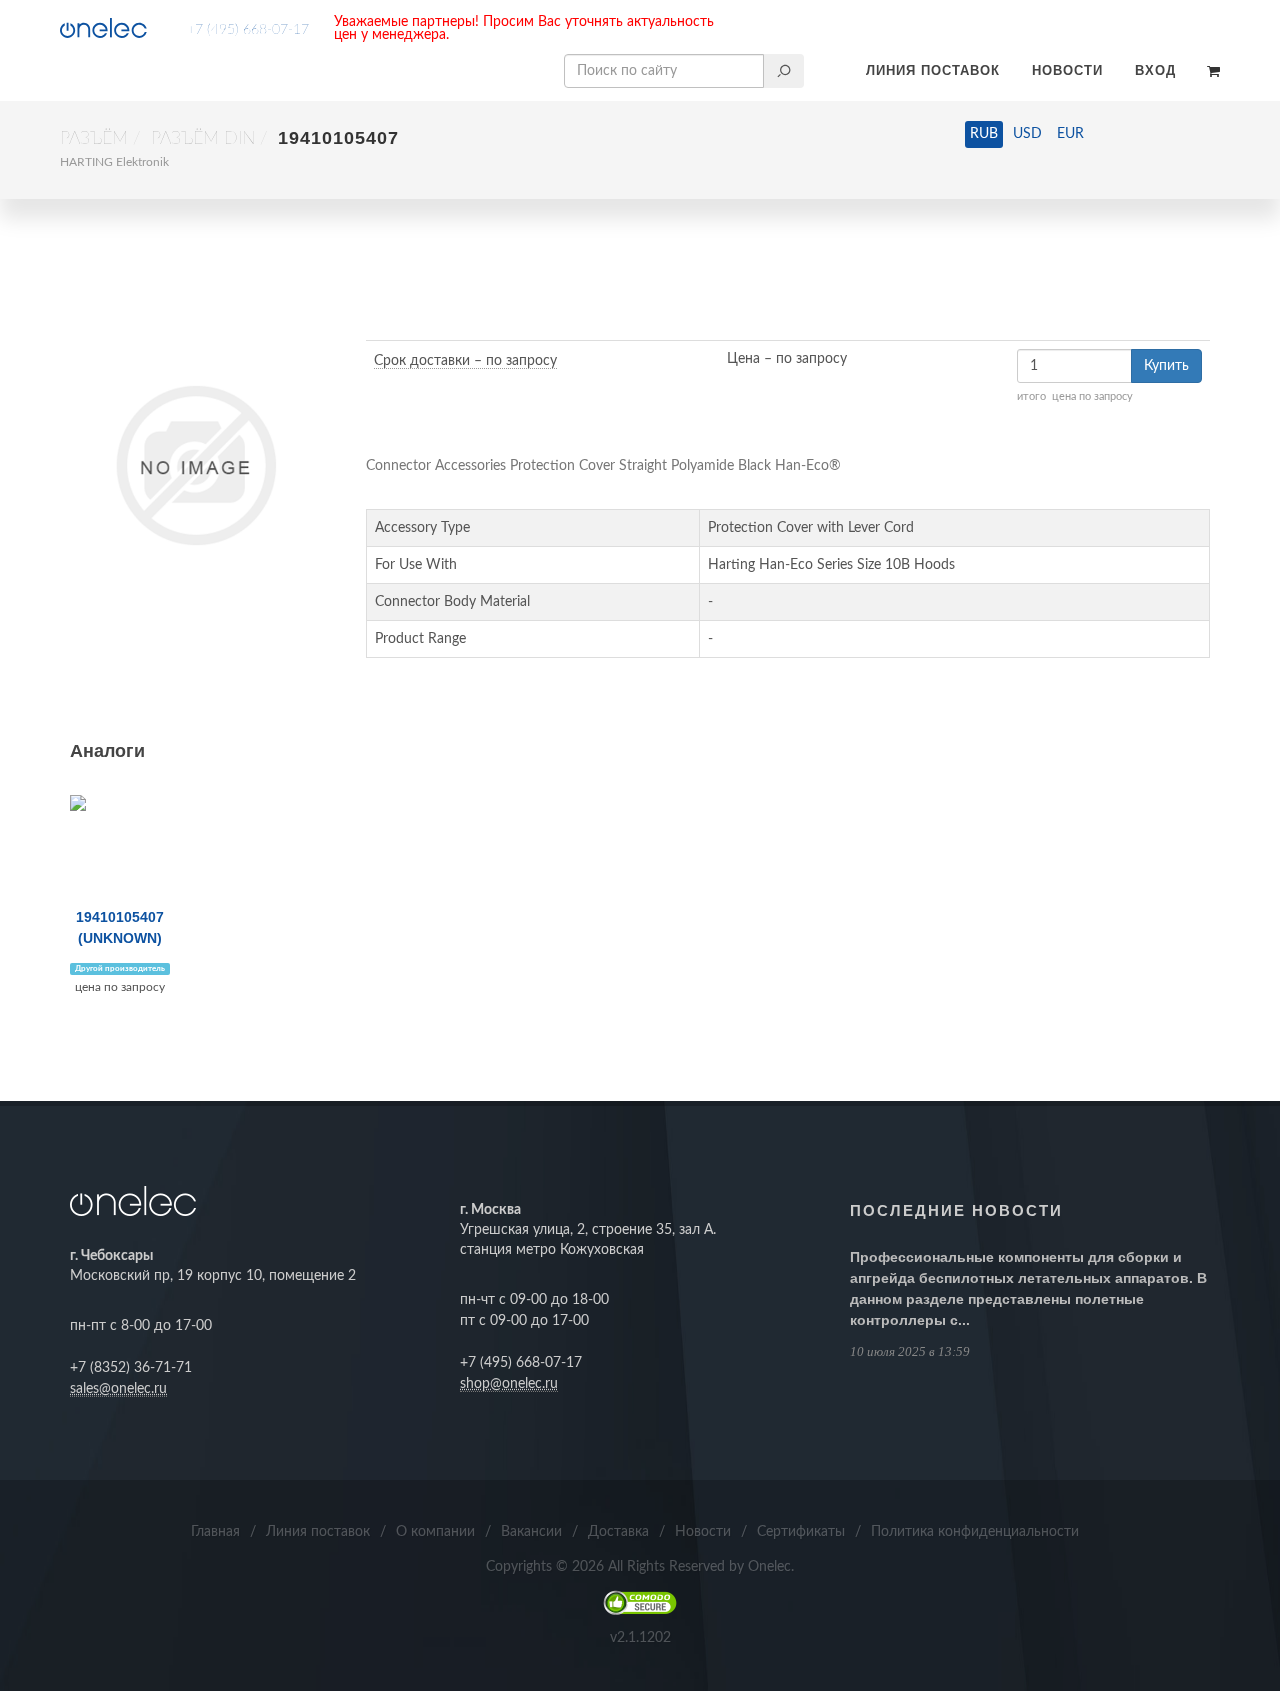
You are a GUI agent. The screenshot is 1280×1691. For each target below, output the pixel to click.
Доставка (618, 1532)
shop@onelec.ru (509, 1384)
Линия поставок (933, 70)
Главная (215, 1532)
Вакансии (531, 1532)
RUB (984, 134)
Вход (1155, 70)
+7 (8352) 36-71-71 (131, 1368)
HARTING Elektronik (114, 162)
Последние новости (956, 1210)
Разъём (94, 139)
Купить (1166, 366)
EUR (1070, 134)
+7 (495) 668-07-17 (248, 30)
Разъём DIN (203, 139)
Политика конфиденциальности (975, 1532)
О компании (435, 1532)
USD (1027, 134)
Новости (1067, 70)
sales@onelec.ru (118, 1389)
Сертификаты (801, 1532)
